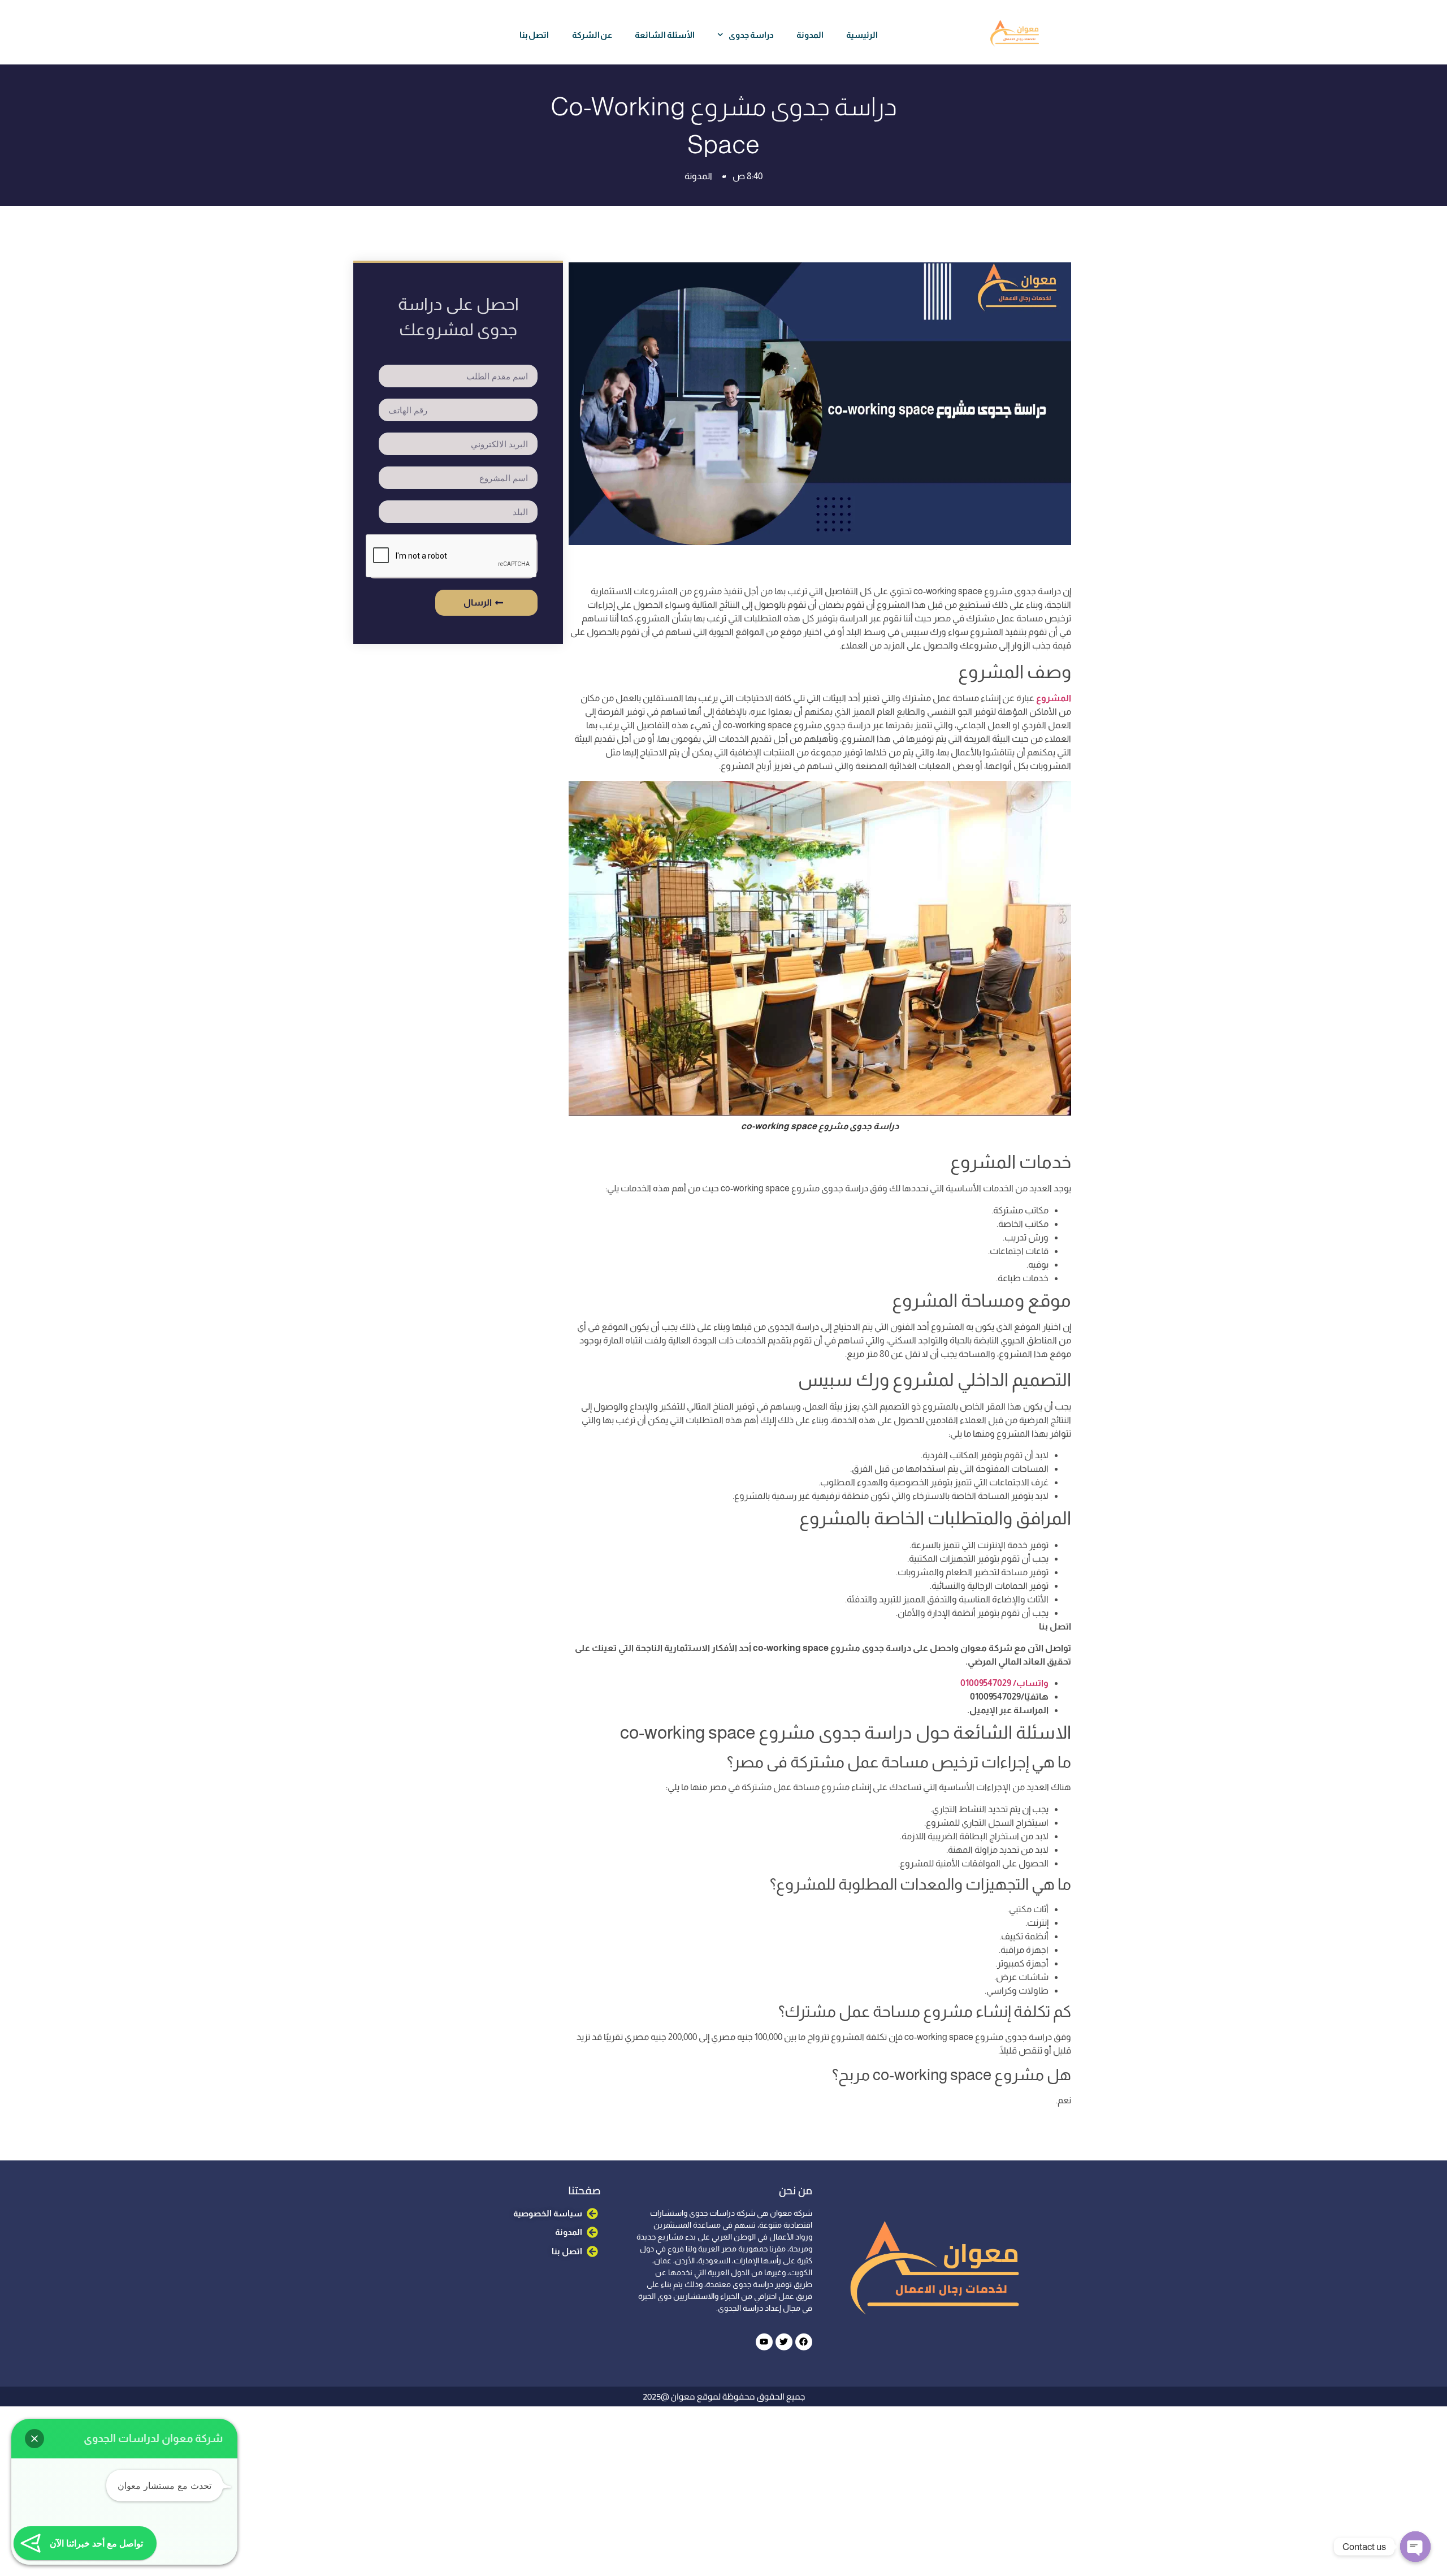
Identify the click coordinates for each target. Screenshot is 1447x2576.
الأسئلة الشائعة (665, 35)
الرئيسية (862, 35)
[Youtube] (764, 2342)
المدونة (810, 35)
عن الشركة (592, 35)
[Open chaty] (1415, 2547)
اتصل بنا (534, 35)
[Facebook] (804, 2342)
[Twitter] (784, 2342)
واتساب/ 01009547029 (1004, 1683)
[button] (34, 2439)
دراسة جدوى (751, 35)
